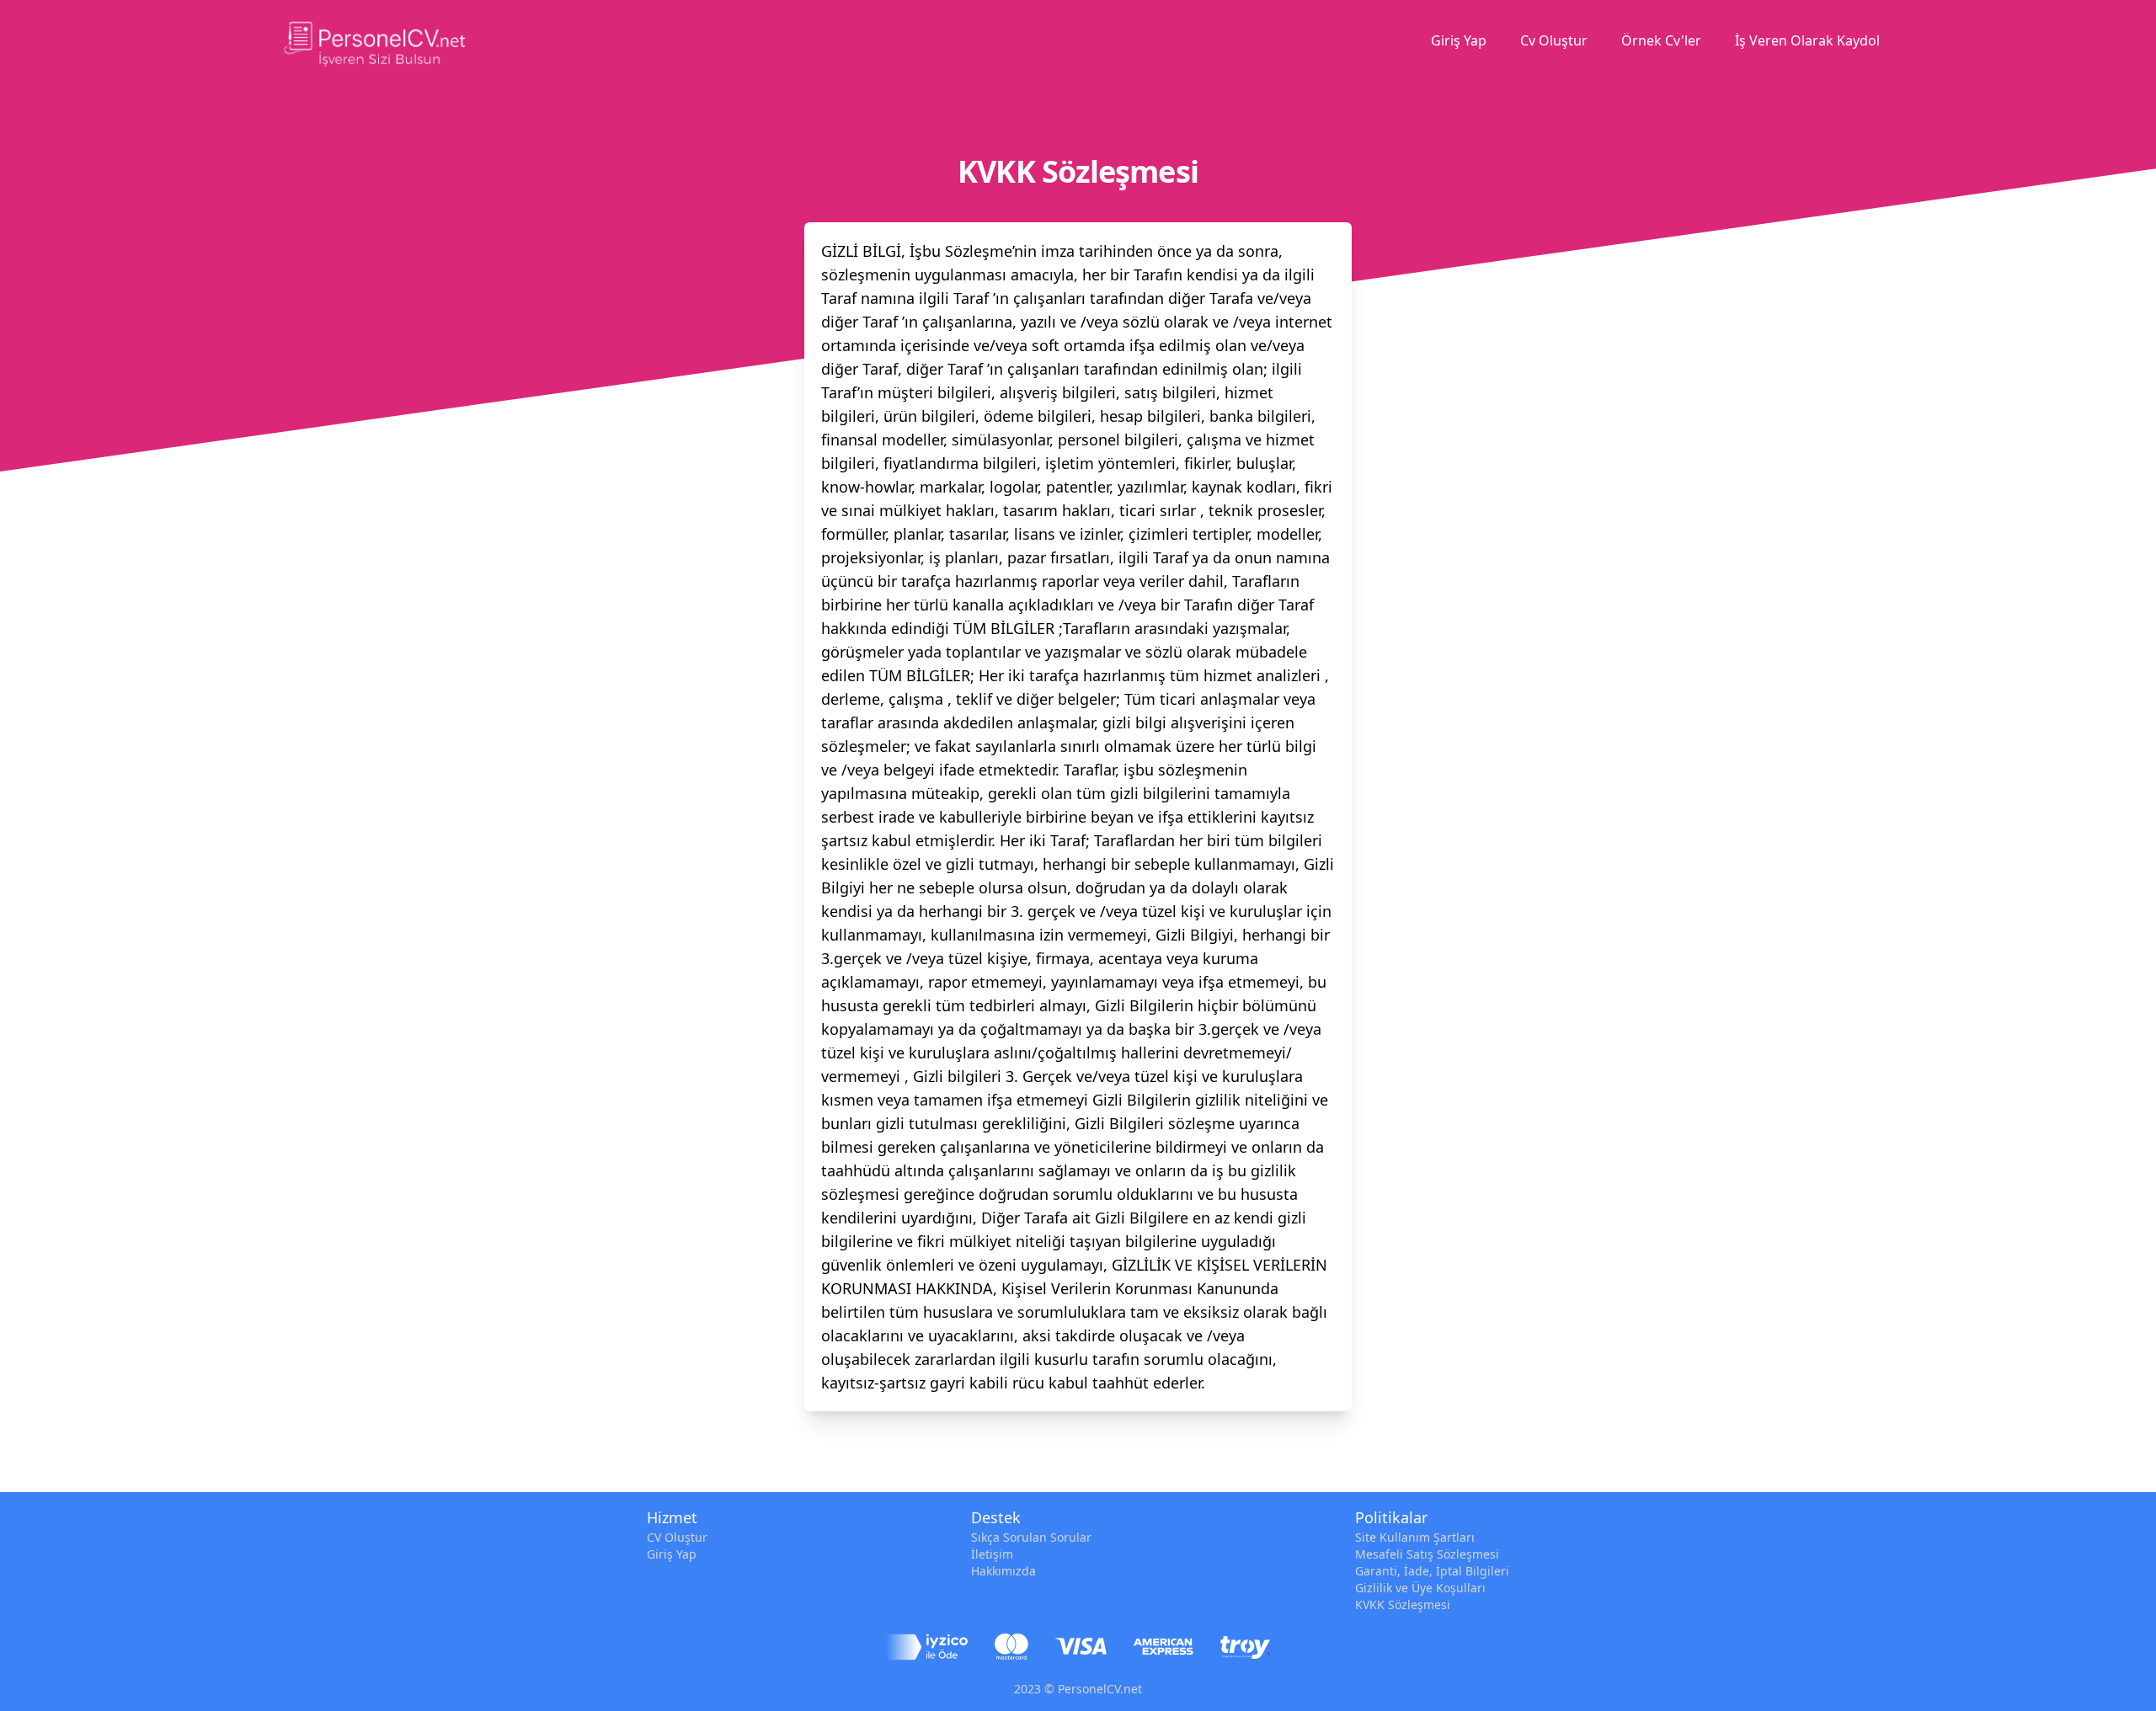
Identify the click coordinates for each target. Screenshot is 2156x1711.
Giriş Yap (1459, 40)
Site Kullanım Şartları (1415, 1537)
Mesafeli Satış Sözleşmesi (1427, 1554)
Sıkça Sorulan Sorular (1031, 1537)
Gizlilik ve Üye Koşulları (1420, 1588)
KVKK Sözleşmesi (1403, 1604)
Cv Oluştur (1554, 40)
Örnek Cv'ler (1661, 40)
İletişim (992, 1554)
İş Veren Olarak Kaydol (1807, 40)
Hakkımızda (1003, 1571)
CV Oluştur (677, 1537)
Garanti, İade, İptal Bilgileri (1432, 1571)
